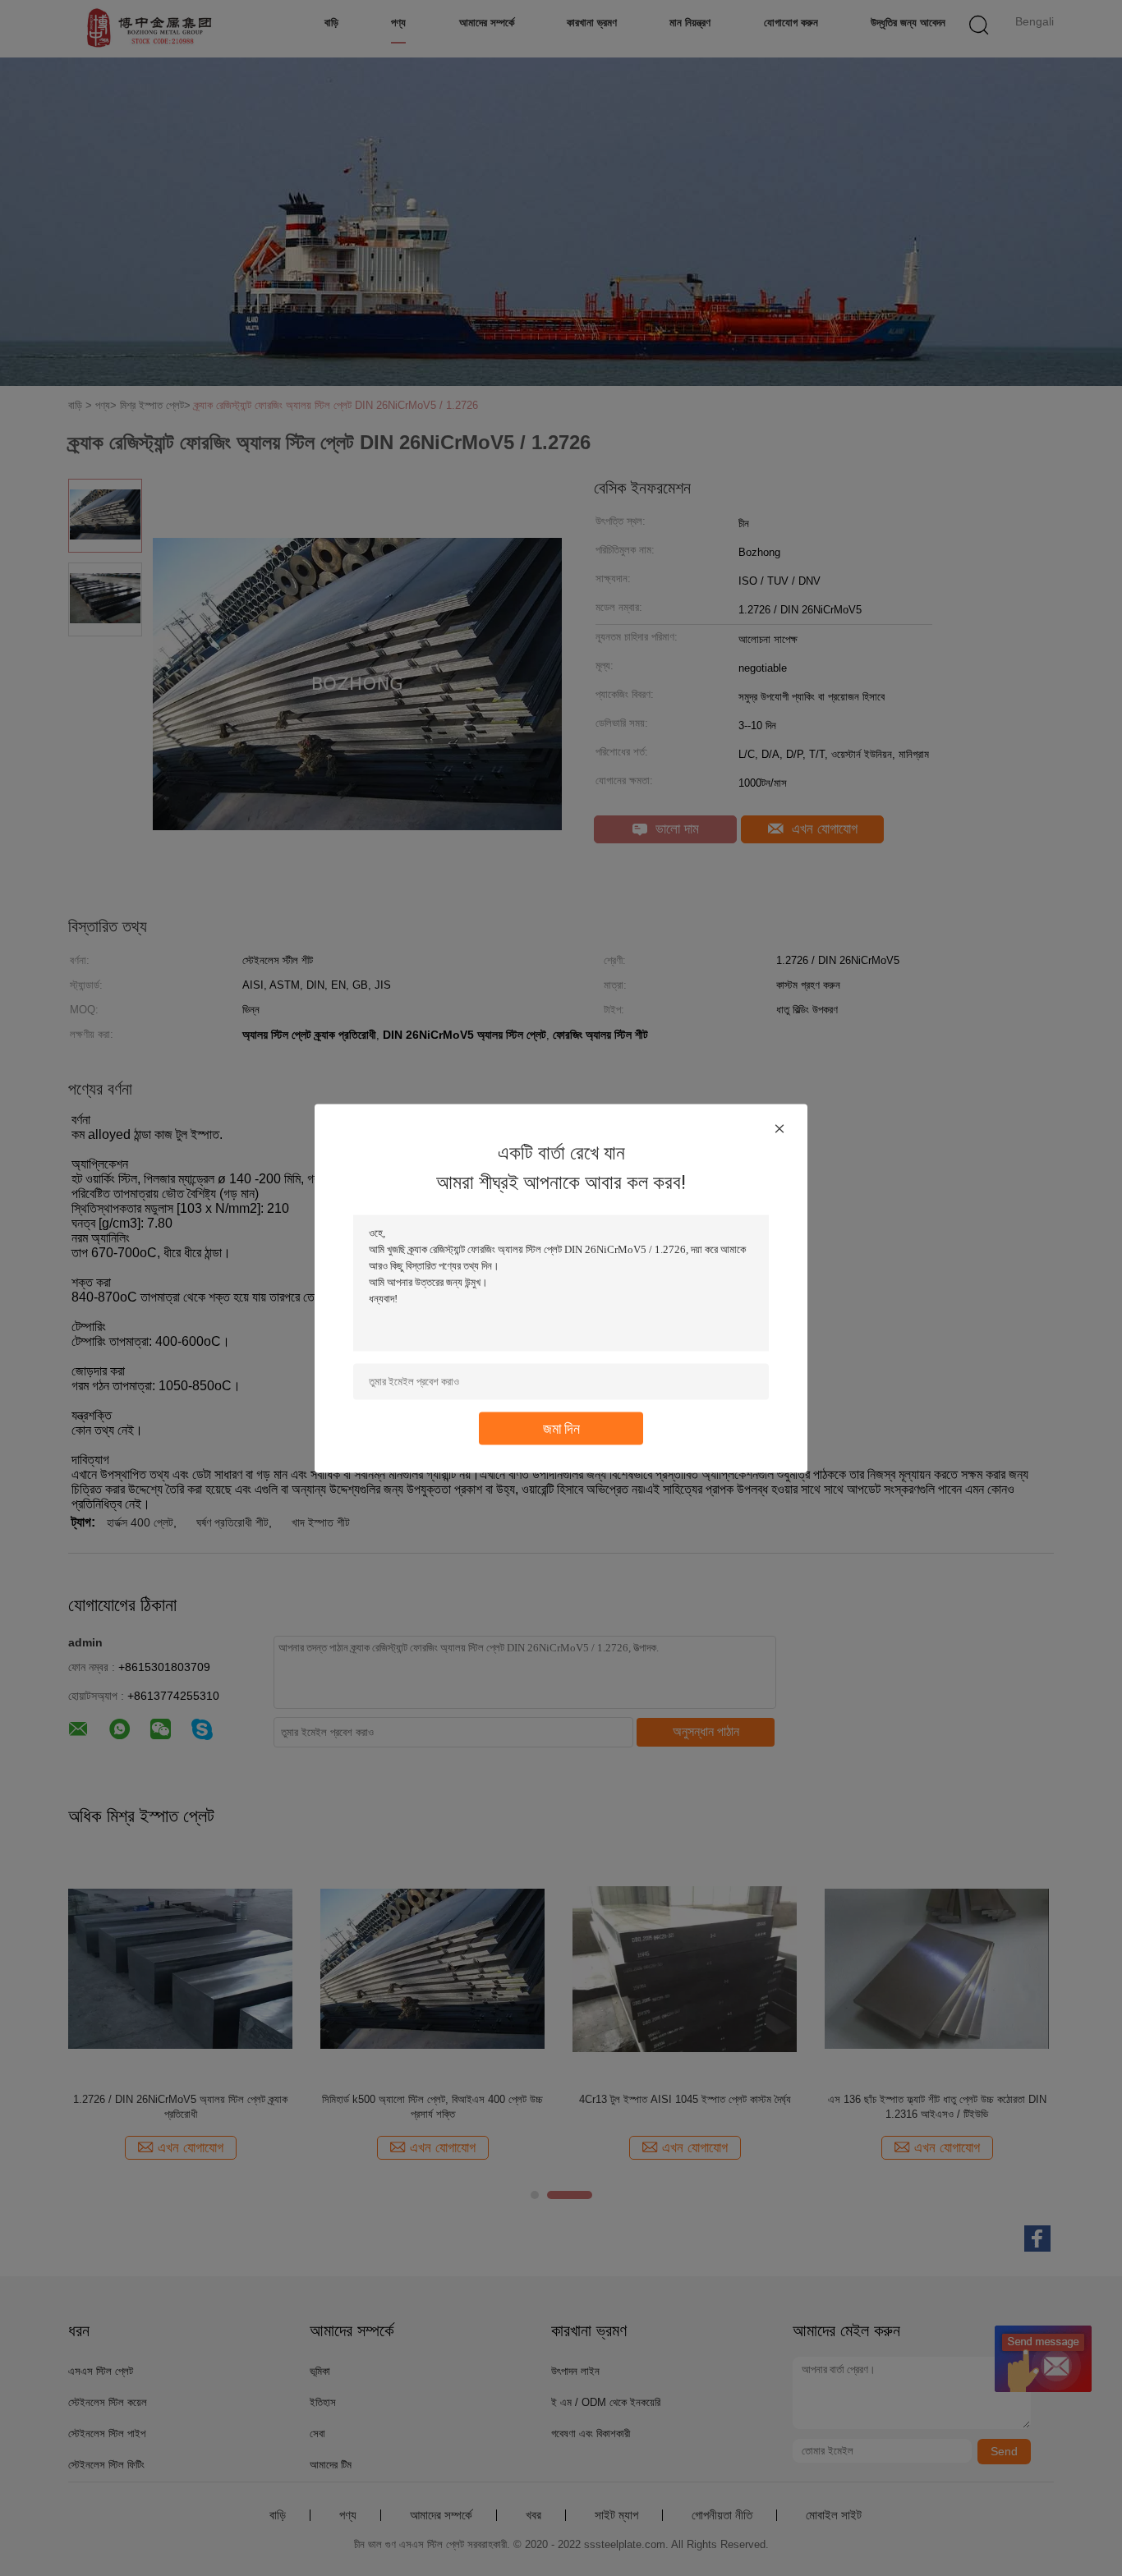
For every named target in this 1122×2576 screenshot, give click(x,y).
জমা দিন (561, 1428)
